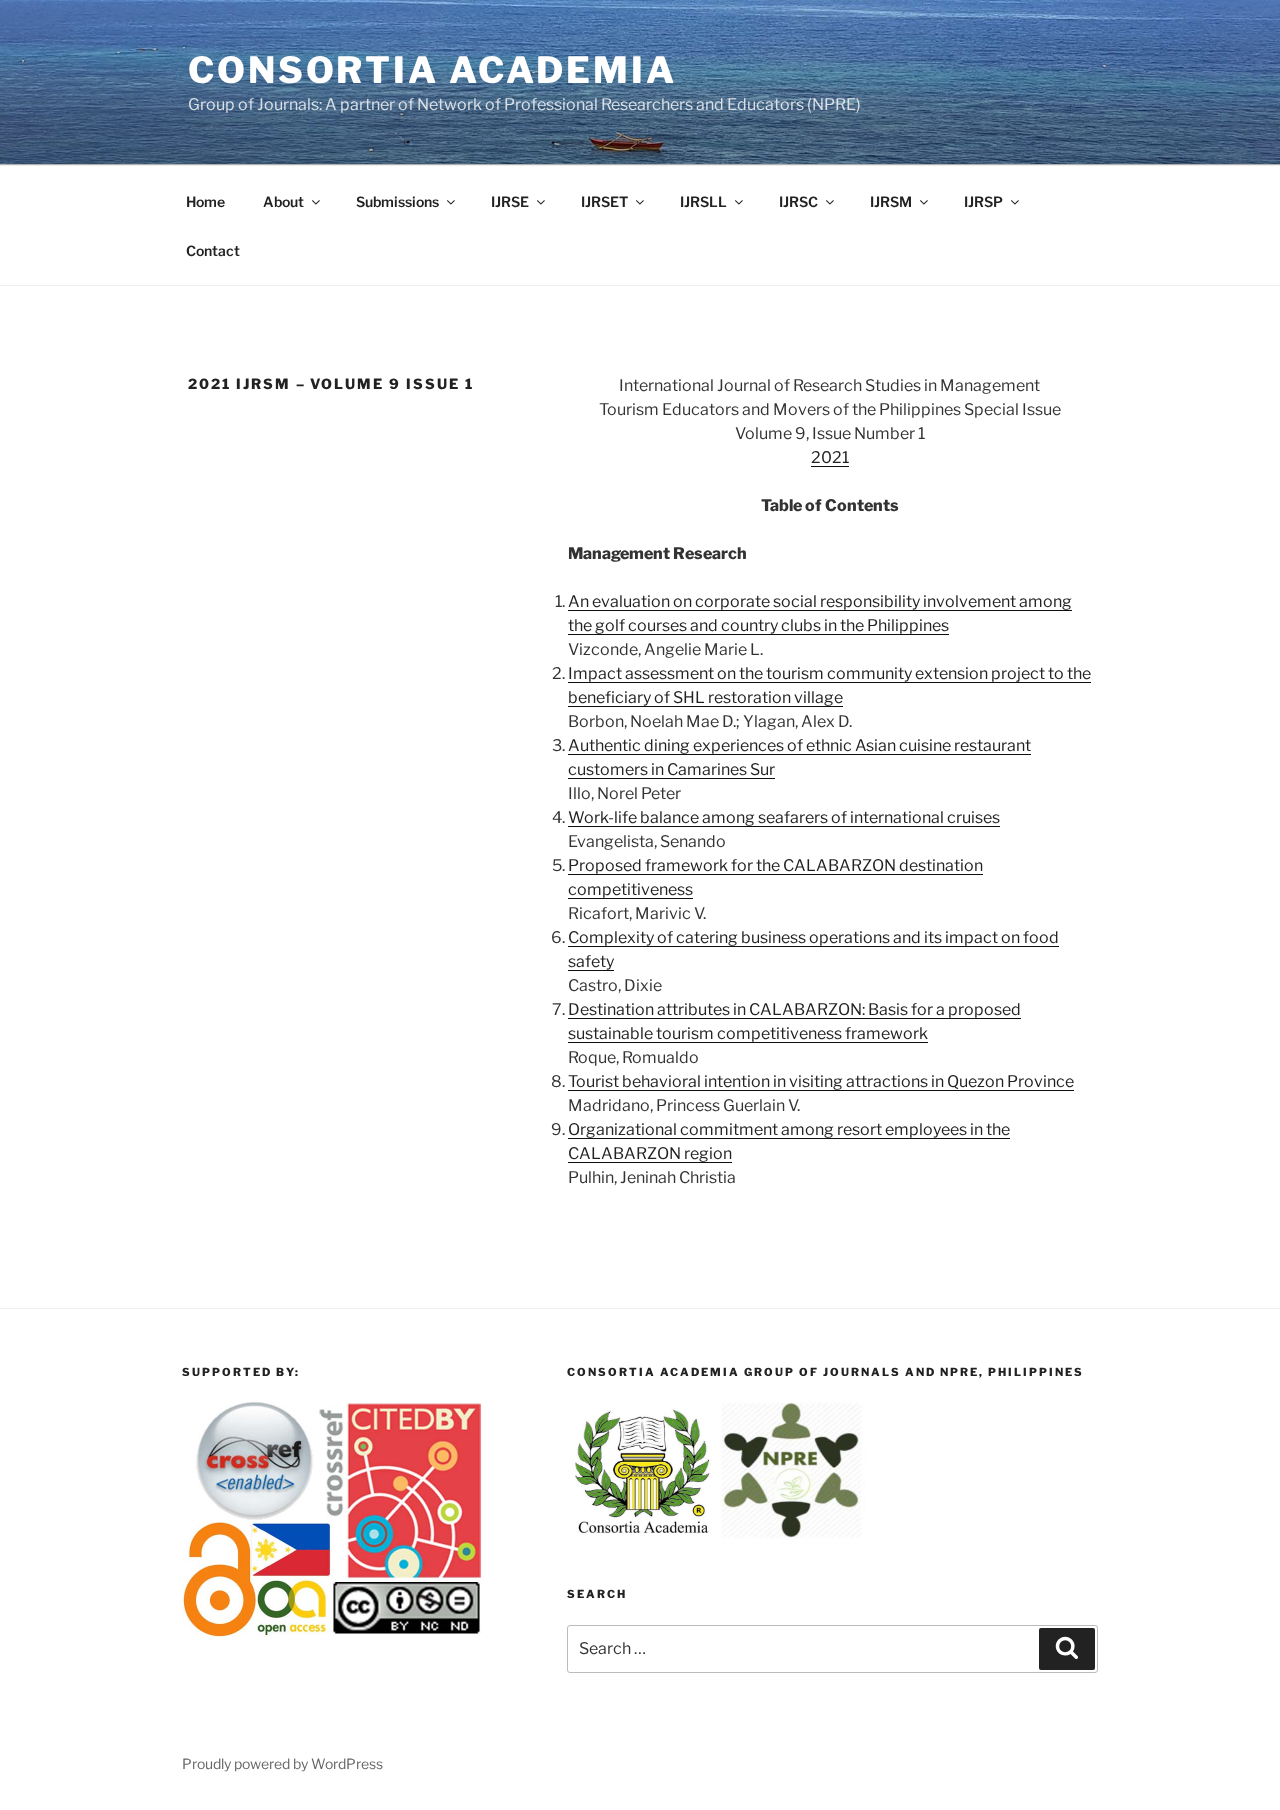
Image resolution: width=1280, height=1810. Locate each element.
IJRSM (891, 201)
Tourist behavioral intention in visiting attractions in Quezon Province (821, 1081)
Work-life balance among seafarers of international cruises (784, 817)
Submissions (397, 201)
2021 (830, 457)
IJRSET (604, 201)
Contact (213, 250)
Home (205, 201)
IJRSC (798, 201)
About (283, 201)
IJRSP (983, 201)
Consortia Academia (432, 70)
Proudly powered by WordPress (282, 1763)
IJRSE (510, 201)
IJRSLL (703, 201)
